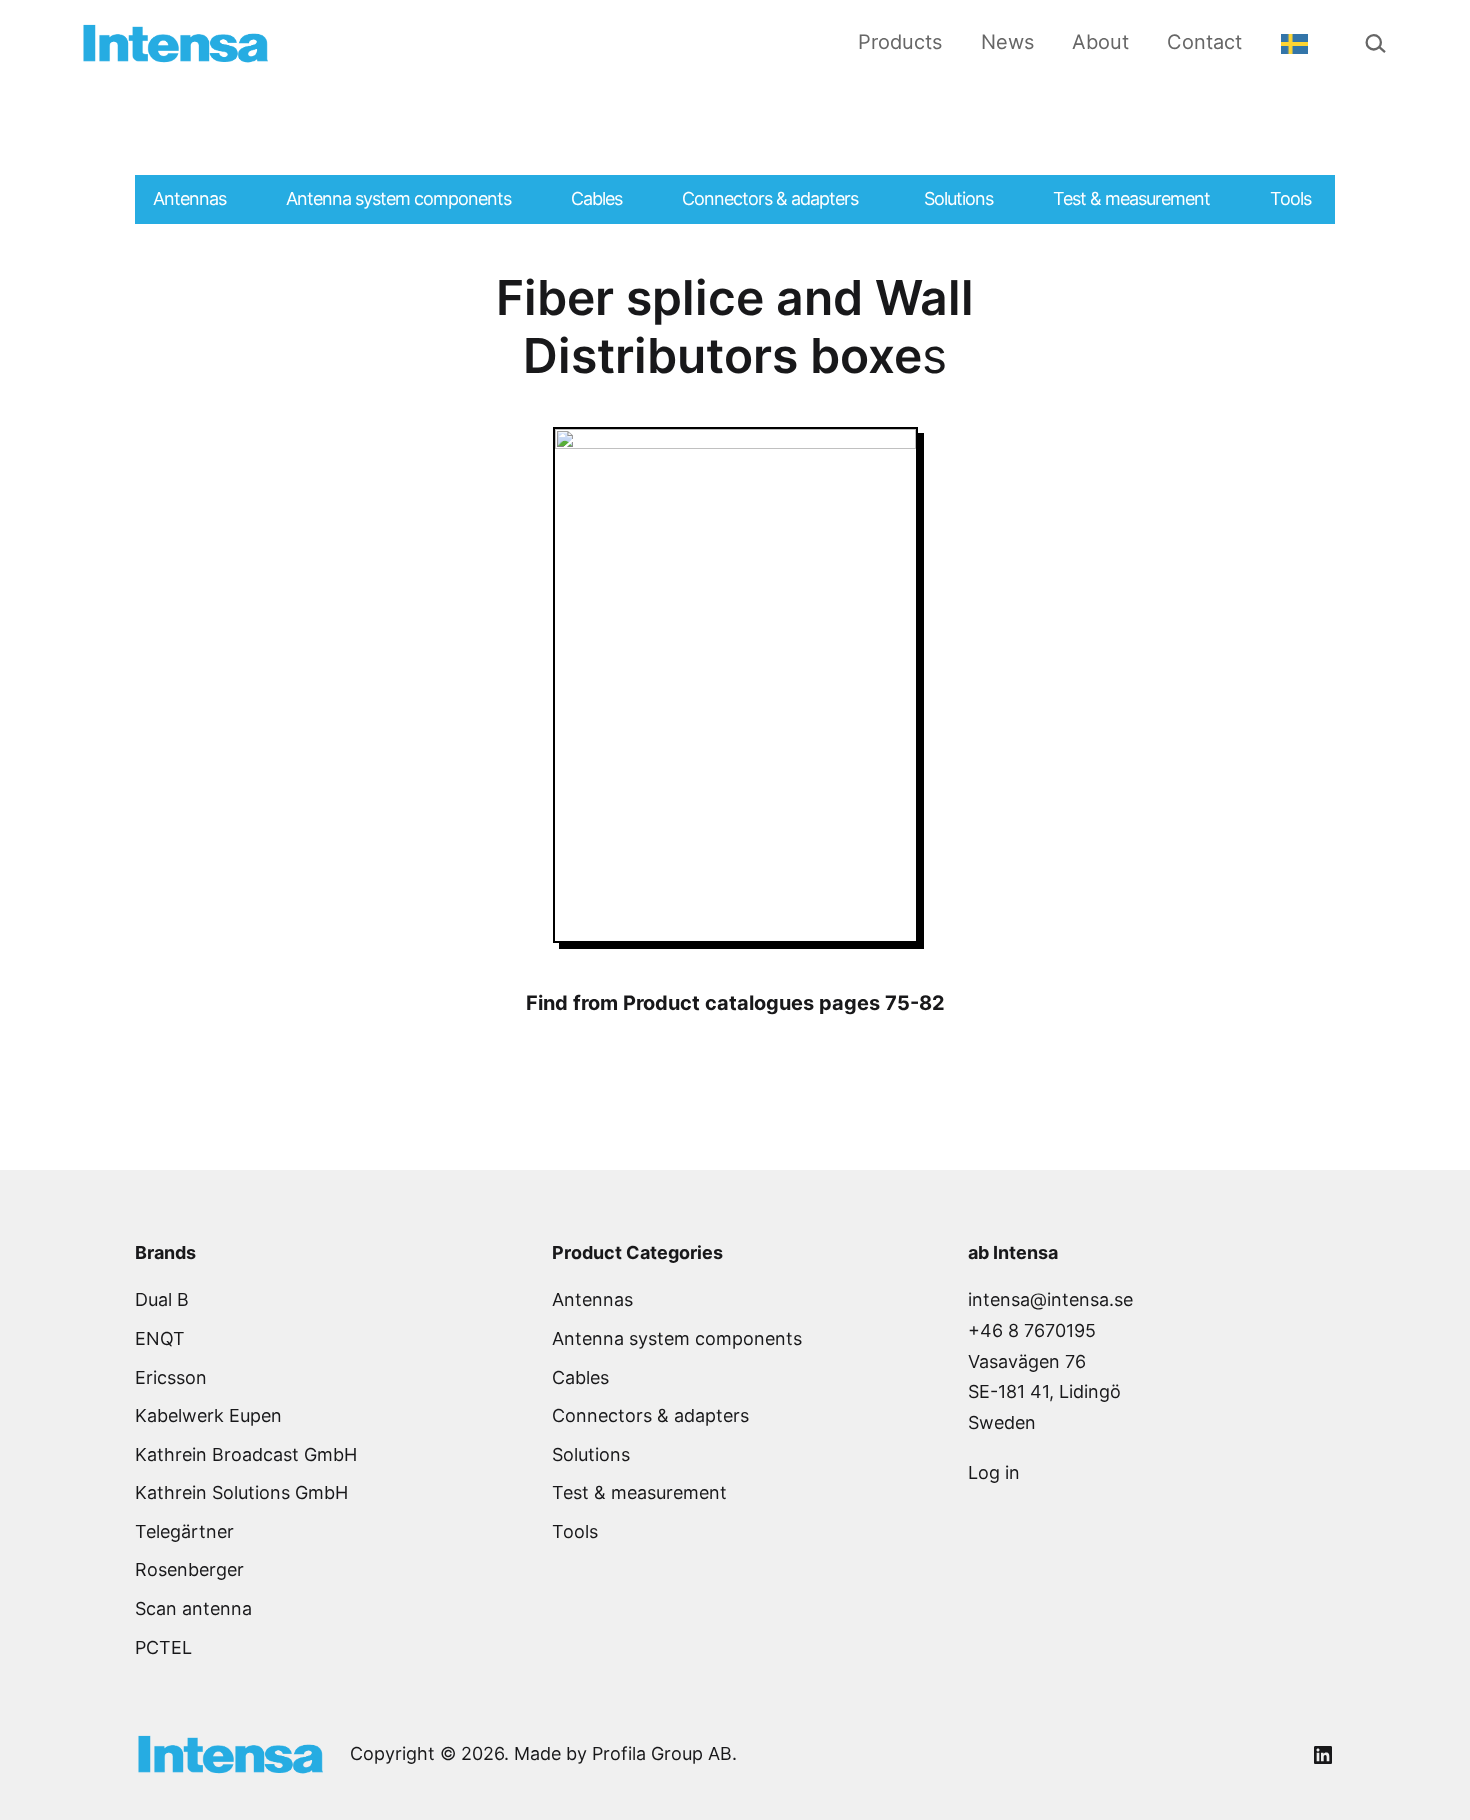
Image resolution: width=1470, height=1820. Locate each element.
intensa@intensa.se (1050, 1299)
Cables (580, 1377)
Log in (994, 1472)
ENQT (160, 1338)
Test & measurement (639, 1492)
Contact (1204, 42)
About (1100, 42)
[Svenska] (1299, 42)
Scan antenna (193, 1608)
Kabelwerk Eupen (208, 1415)
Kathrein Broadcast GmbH (246, 1454)
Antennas (592, 1299)
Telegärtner (184, 1531)
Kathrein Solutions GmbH (241, 1492)
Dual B (162, 1299)
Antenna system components (677, 1338)
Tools (575, 1531)
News (1007, 42)
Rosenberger (189, 1569)
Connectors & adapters (650, 1415)
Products (900, 42)
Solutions (591, 1454)
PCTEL (163, 1647)
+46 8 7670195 (1032, 1330)
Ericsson (171, 1377)
